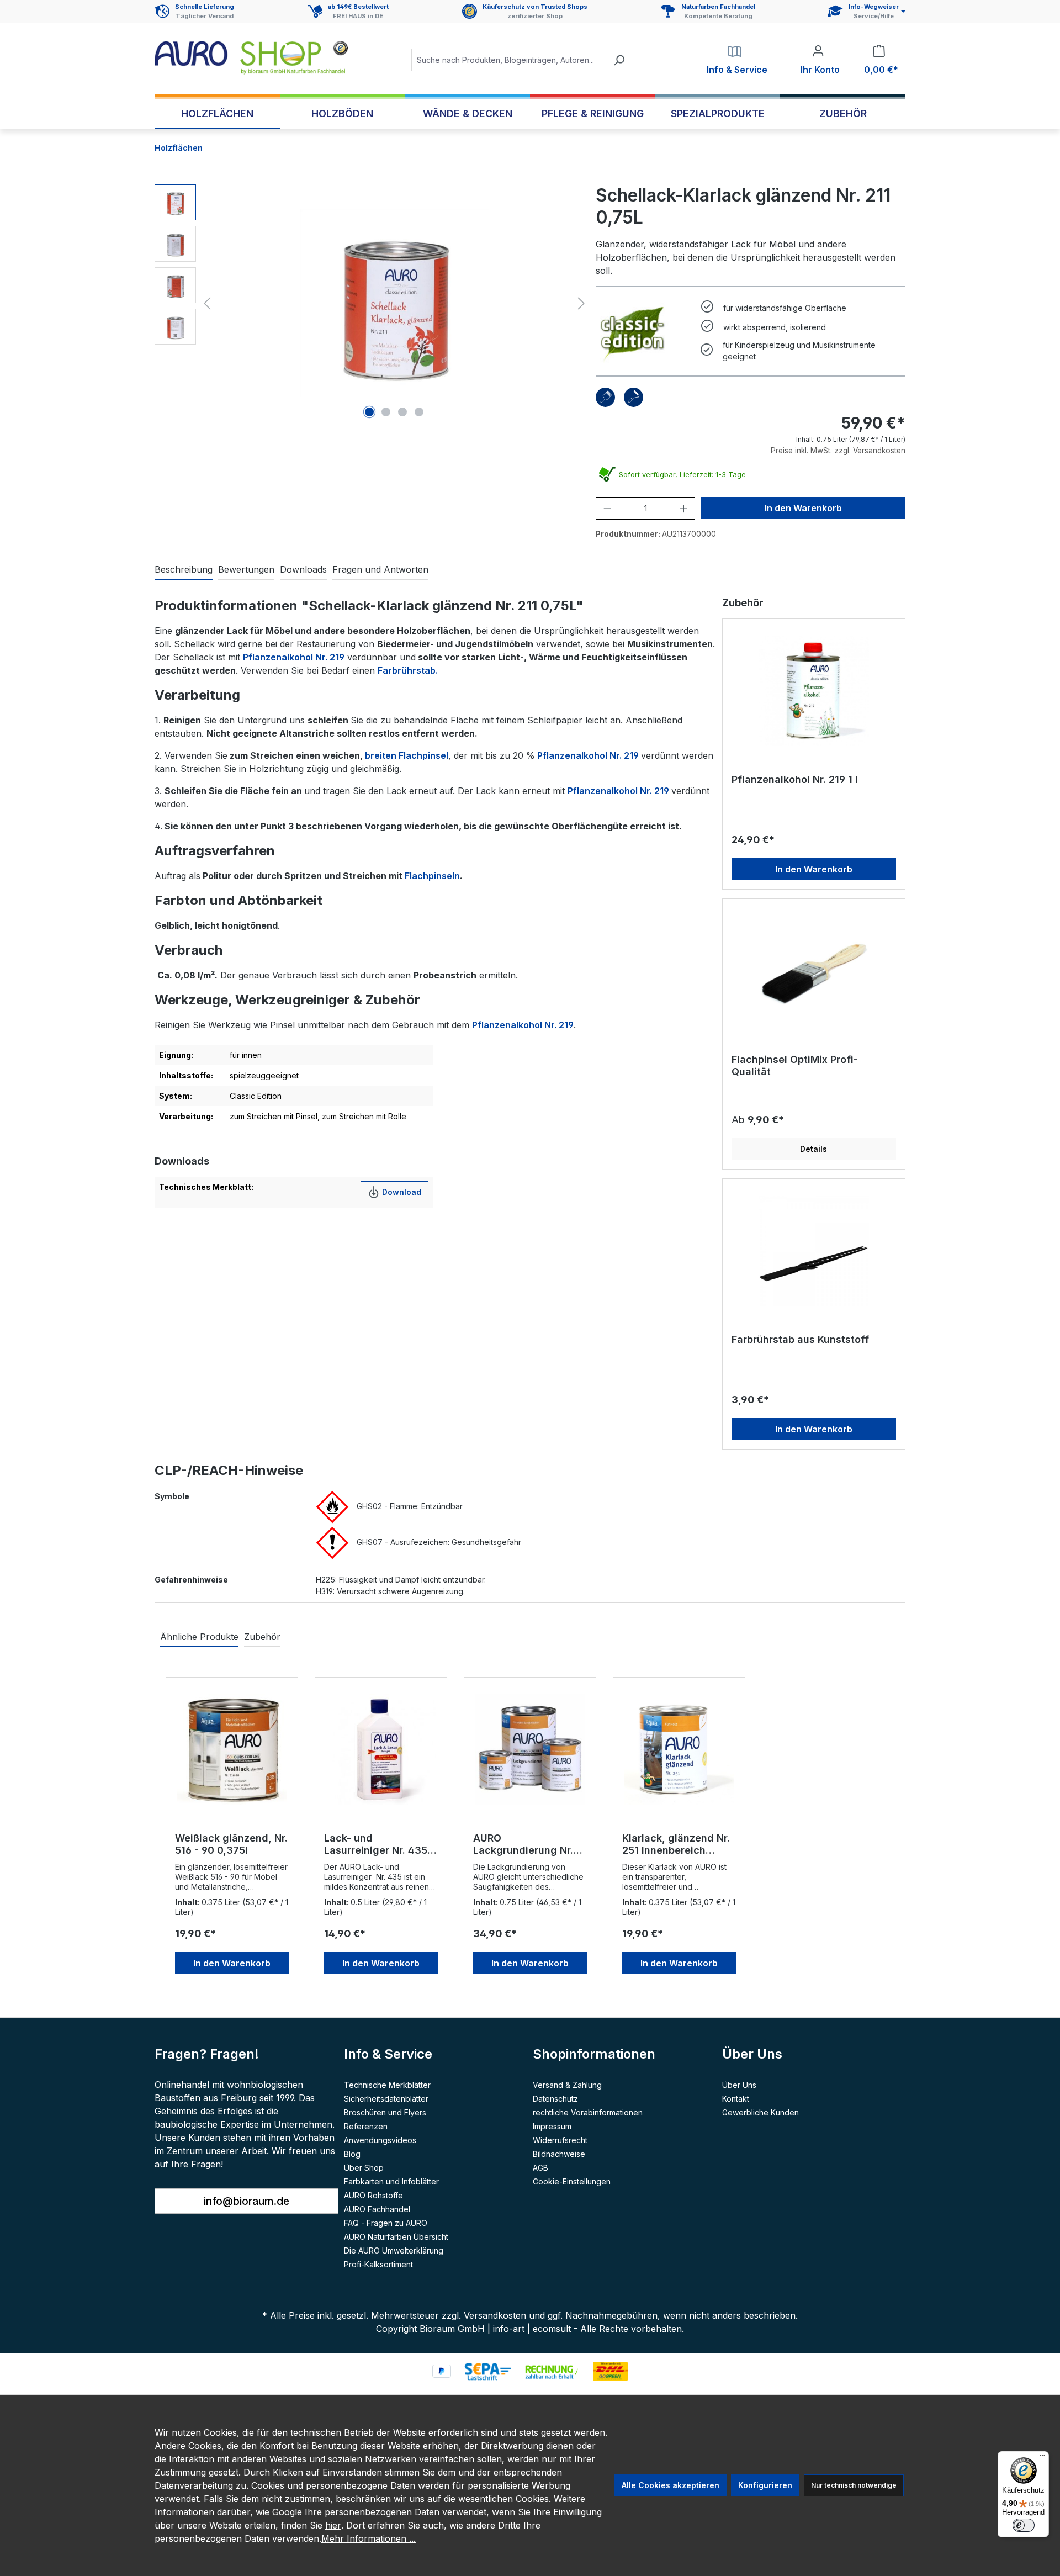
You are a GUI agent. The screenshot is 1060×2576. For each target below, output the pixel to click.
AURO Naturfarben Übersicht (396, 2237)
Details (813, 1149)
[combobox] (509, 60)
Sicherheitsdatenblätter (386, 2099)
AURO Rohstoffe (373, 2195)
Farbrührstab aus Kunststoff (800, 1339)
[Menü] (1042, 2458)
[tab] (184, 570)
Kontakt (736, 2099)
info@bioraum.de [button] (247, 2201)
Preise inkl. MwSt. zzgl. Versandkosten (838, 451)
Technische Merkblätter (387, 2085)
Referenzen (366, 2126)
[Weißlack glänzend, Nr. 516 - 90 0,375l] (232, 1749)
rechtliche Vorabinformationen (588, 2112)
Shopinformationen (594, 2054)
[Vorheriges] (207, 303)
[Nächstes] (581, 303)
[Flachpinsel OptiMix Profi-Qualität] (814, 971)
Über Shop (364, 2168)
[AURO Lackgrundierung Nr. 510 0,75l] (530, 1749)
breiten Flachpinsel (407, 755)
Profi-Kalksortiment (378, 2264)
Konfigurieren (765, 2485)
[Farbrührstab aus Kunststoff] (814, 1251)
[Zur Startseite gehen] (251, 58)
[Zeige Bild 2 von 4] (386, 412)
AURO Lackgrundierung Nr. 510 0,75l (523, 1844)
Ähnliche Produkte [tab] (199, 1637)
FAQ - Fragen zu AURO (386, 2223)
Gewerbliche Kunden (760, 2112)
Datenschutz (555, 2099)
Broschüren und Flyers (385, 2112)
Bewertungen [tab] (246, 569)
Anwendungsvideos (380, 2140)
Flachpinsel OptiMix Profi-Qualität (795, 1065)
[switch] (1024, 2525)
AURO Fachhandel (377, 2209)
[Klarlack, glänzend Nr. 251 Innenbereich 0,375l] (679, 1749)
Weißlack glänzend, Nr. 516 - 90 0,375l (231, 1844)
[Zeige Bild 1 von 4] (369, 412)
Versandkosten (495, 2315)
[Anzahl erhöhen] (684, 508)
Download (401, 1192)
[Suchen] (619, 60)
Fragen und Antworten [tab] (380, 569)
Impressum (552, 2126)
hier (333, 2525)
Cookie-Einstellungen (572, 2181)
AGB (540, 2168)
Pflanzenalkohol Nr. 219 (294, 657)
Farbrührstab (407, 670)
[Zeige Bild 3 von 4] (402, 412)
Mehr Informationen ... (369, 2538)
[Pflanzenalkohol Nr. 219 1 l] (814, 691)
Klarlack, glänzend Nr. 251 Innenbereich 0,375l (676, 1844)
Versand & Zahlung (567, 2085)
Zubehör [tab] (262, 1637)
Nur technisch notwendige (854, 2485)
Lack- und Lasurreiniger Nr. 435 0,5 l (376, 1844)
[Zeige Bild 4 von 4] (419, 412)
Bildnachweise (559, 2154)
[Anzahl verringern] (608, 508)
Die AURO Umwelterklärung (394, 2250)
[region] (372, 303)
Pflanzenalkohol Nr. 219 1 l (795, 779)
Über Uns (739, 2085)
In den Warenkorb (803, 508)
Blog (352, 2154)
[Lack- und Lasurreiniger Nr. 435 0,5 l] (381, 1749)
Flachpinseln (432, 876)
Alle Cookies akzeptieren (671, 2485)
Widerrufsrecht (560, 2140)
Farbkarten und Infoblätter (391, 2181)
